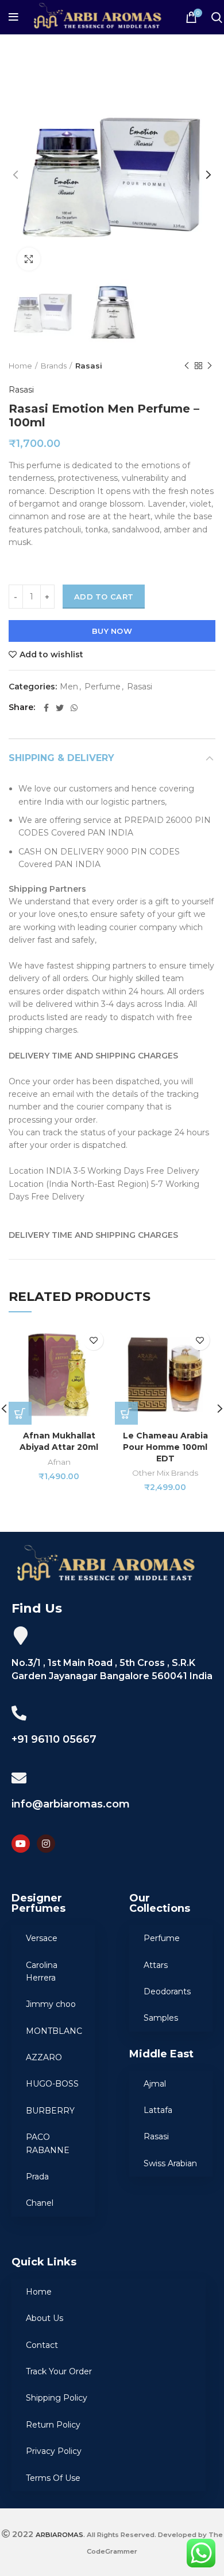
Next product (210, 366)
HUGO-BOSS (52, 2084)
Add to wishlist (51, 654)
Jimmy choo (51, 2004)
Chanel (40, 2203)
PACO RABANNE (48, 2143)
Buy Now (112, 631)
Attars (156, 1965)
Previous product (187, 366)
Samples (161, 2018)
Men (69, 687)
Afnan (59, 1462)
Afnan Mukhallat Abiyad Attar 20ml (59, 1441)
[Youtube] (21, 1844)
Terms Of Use (53, 2478)
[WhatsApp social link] (74, 708)
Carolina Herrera (42, 1971)
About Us (45, 2318)
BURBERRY (50, 2111)
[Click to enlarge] (29, 259)
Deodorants (167, 1991)
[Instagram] (46, 1844)
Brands (54, 366)
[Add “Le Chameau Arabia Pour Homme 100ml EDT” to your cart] (126, 1413)
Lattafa (158, 2110)
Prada (37, 2177)
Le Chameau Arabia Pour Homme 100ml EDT (165, 1447)
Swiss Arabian (170, 2163)
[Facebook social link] (46, 708)
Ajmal (155, 2084)
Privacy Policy (54, 2451)
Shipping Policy (57, 2398)
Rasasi (89, 366)
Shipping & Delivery (61, 758)
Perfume (103, 687)
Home (20, 366)
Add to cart (104, 597)
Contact (42, 2345)
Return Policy (53, 2425)
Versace (42, 1938)
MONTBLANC (54, 2031)
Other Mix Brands (165, 1473)
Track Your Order (59, 2371)
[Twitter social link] (60, 708)
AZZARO (44, 2057)
